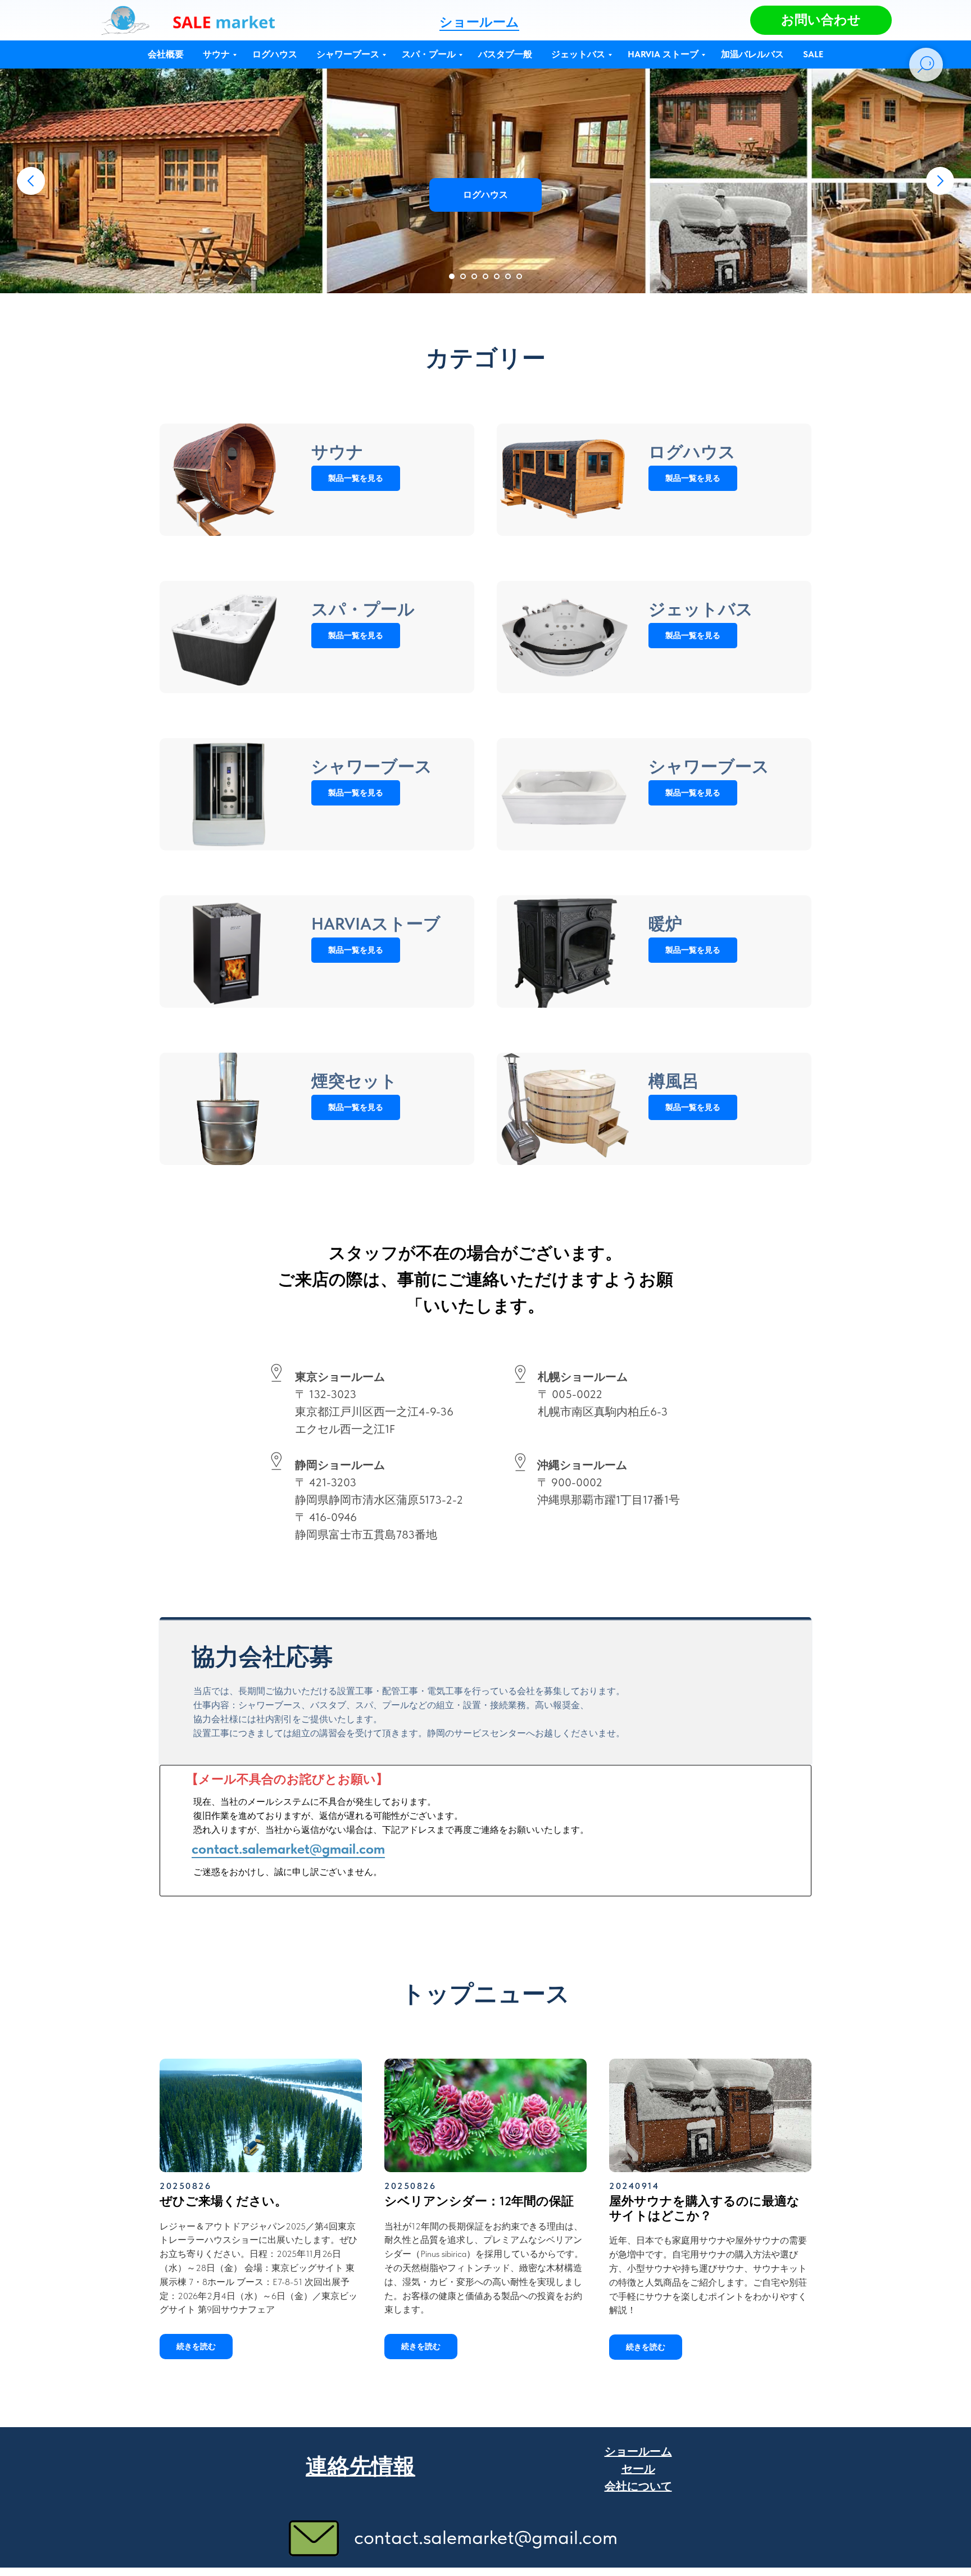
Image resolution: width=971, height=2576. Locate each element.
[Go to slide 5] (497, 276)
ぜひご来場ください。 (223, 2201)
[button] (821, 20)
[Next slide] (940, 181)
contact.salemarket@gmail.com (288, 1849)
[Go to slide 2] (463, 276)
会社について (638, 2486)
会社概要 (166, 54)
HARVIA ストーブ (663, 54)
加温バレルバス (752, 54)
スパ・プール (429, 54)
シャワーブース (348, 54)
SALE (813, 54)
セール (638, 2469)
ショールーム (479, 22)
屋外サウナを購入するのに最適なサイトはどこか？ (704, 2208)
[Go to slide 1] (452, 276)
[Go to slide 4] (485, 276)
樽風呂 (674, 1081)
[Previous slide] (31, 181)
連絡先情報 (360, 2466)
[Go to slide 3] (474, 276)
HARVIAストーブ (376, 923)
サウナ (216, 54)
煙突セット (354, 1081)
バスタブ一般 (505, 54)
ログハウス (275, 54)
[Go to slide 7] (519, 276)
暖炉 (665, 923)
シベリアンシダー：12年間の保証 (479, 2201)
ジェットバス (578, 54)
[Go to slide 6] (508, 276)
